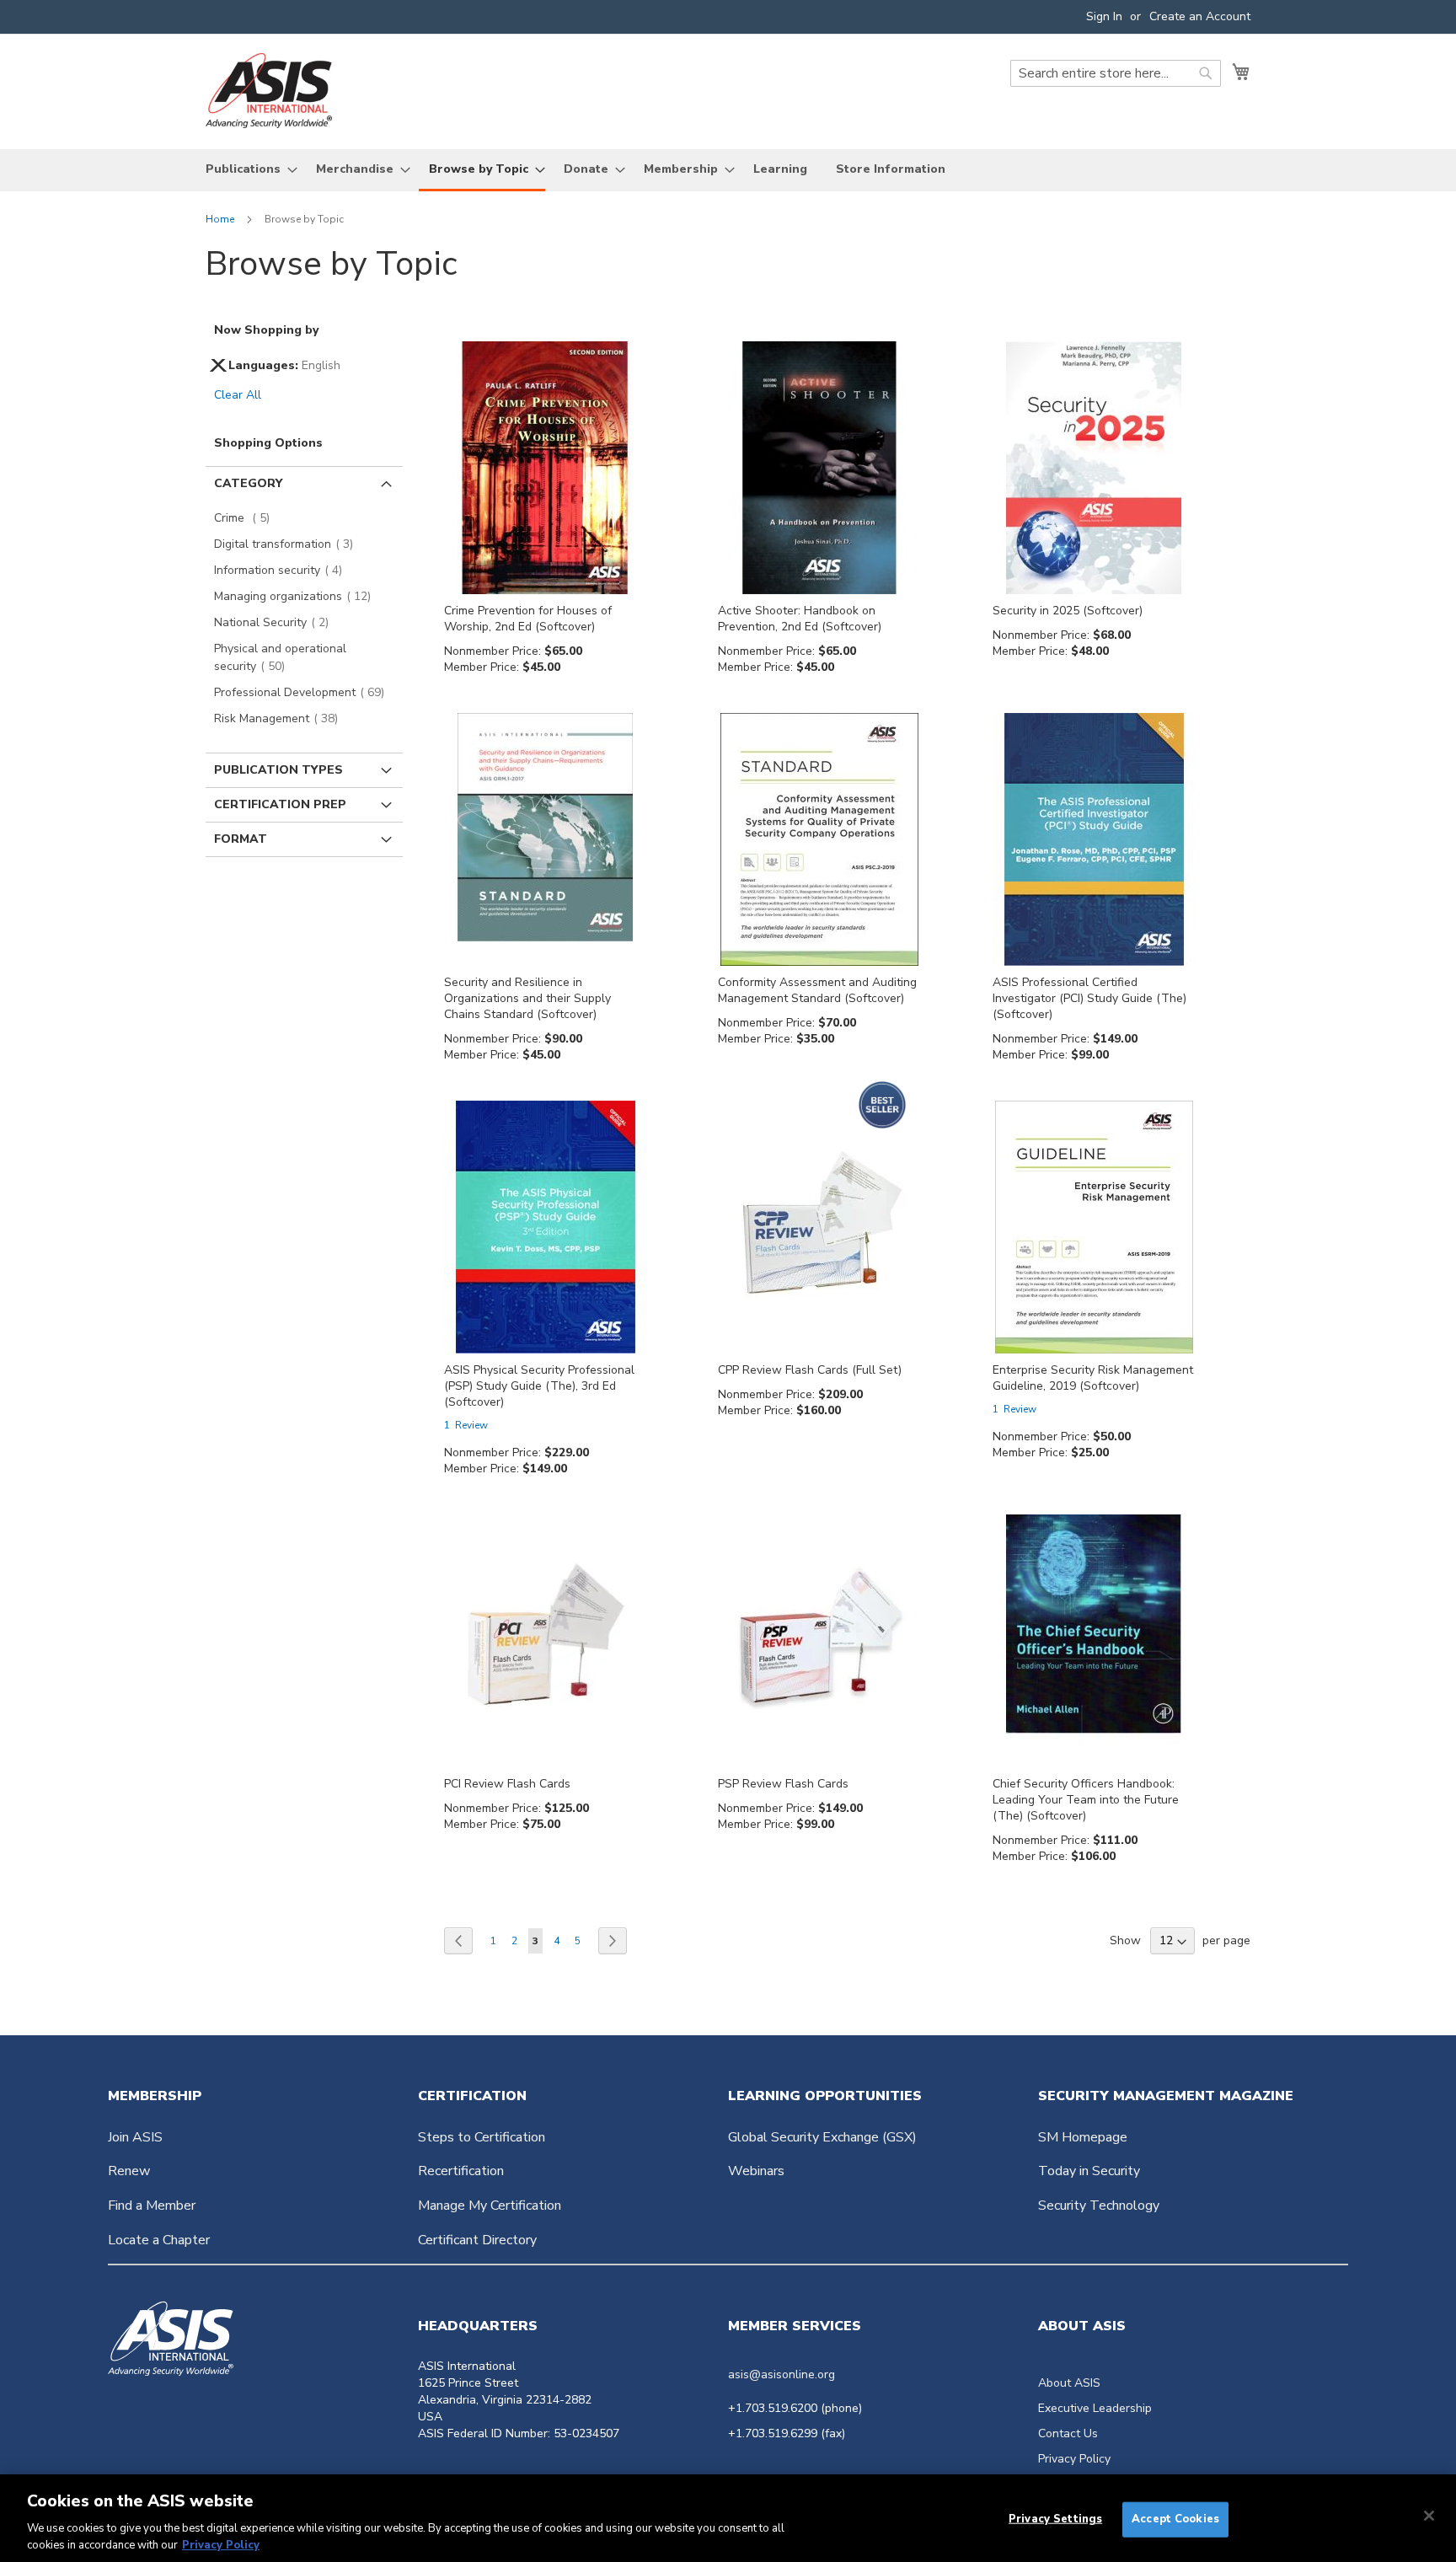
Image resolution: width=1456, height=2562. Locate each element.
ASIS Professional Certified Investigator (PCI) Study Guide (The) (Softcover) (1089, 998)
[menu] (728, 170)
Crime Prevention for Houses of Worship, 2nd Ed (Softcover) (528, 619)
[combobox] (1116, 73)
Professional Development (304, 692)
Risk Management (281, 718)
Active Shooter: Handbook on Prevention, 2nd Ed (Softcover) (800, 619)
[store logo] (269, 91)
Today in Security (1089, 2171)
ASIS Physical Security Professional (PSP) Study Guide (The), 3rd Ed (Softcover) (539, 1386)
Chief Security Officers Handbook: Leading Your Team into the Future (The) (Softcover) (1086, 1800)
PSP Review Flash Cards (783, 1784)
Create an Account (1200, 16)
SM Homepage (1083, 2137)
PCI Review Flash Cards (507, 1784)
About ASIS (1069, 2383)
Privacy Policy (1074, 2459)
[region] (728, 2518)
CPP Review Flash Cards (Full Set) (810, 1370)
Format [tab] (241, 839)
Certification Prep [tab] (280, 804)
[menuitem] (246, 169)
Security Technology (1099, 2206)
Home (221, 219)
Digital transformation (289, 544)
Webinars (756, 2171)
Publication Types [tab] (278, 770)
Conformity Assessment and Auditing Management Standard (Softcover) (817, 990)
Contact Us (1068, 2433)
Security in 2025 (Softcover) (1068, 611)
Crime (247, 518)
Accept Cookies (1175, 2519)
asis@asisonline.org (782, 2374)
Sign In (1104, 16)
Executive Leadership (1095, 2408)
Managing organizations (297, 596)
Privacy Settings (1055, 2519)
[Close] (1429, 2516)
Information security (283, 570)
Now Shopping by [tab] (266, 330)
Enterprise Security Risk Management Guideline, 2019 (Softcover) (1093, 1378)
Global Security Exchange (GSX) (822, 2137)
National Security (276, 622)
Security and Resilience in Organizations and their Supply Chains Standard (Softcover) (527, 998)
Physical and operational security (280, 657)
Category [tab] (248, 483)
